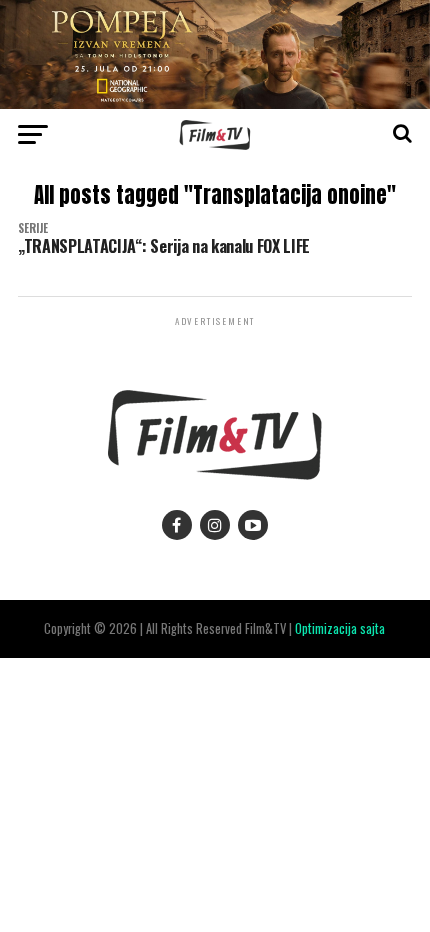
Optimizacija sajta (340, 628)
